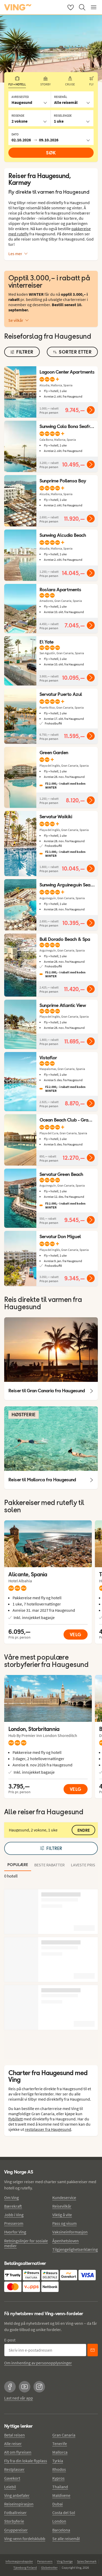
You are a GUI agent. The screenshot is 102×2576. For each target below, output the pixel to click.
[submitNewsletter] (93, 2350)
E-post (10, 2340)
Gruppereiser (16, 2530)
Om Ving (12, 2197)
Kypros (58, 2478)
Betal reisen (15, 2435)
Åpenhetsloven (66, 2241)
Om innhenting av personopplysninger (38, 2363)
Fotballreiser (15, 2512)
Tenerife (60, 2443)
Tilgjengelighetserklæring (75, 2249)
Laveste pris (83, 1865)
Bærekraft (13, 2206)
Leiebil (10, 2487)
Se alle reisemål (66, 2539)
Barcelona (61, 2530)
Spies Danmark (87, 2561)
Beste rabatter (49, 1865)
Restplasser (14, 2469)
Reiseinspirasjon (19, 2504)
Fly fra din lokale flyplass (26, 2461)
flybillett (16, 2119)
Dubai (58, 2504)
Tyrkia (58, 2461)
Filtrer (54, 1848)
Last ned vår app (19, 2398)
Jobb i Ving (14, 2215)
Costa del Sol (64, 2512)
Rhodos (59, 2469)
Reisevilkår (62, 2206)
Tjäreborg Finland (25, 2568)
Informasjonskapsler (19, 2561)
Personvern (45, 2561)
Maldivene (61, 2495)
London (59, 2521)
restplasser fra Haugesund (48, 2129)
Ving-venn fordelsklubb (25, 2539)
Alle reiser (13, 2443)
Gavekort (12, 2478)
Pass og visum (64, 2223)
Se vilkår (16, 320)
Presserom (14, 2223)
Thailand (60, 2487)
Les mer (15, 254)
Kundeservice (64, 2197)
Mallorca (60, 2452)
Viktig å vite (62, 2215)
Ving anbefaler (17, 2495)
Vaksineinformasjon (70, 2232)
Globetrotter (49, 2568)
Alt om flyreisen (18, 2452)
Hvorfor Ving (15, 2232)
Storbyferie (14, 2521)
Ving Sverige (65, 2561)
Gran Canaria (64, 2435)
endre (84, 1830)
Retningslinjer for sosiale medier (26, 2243)
